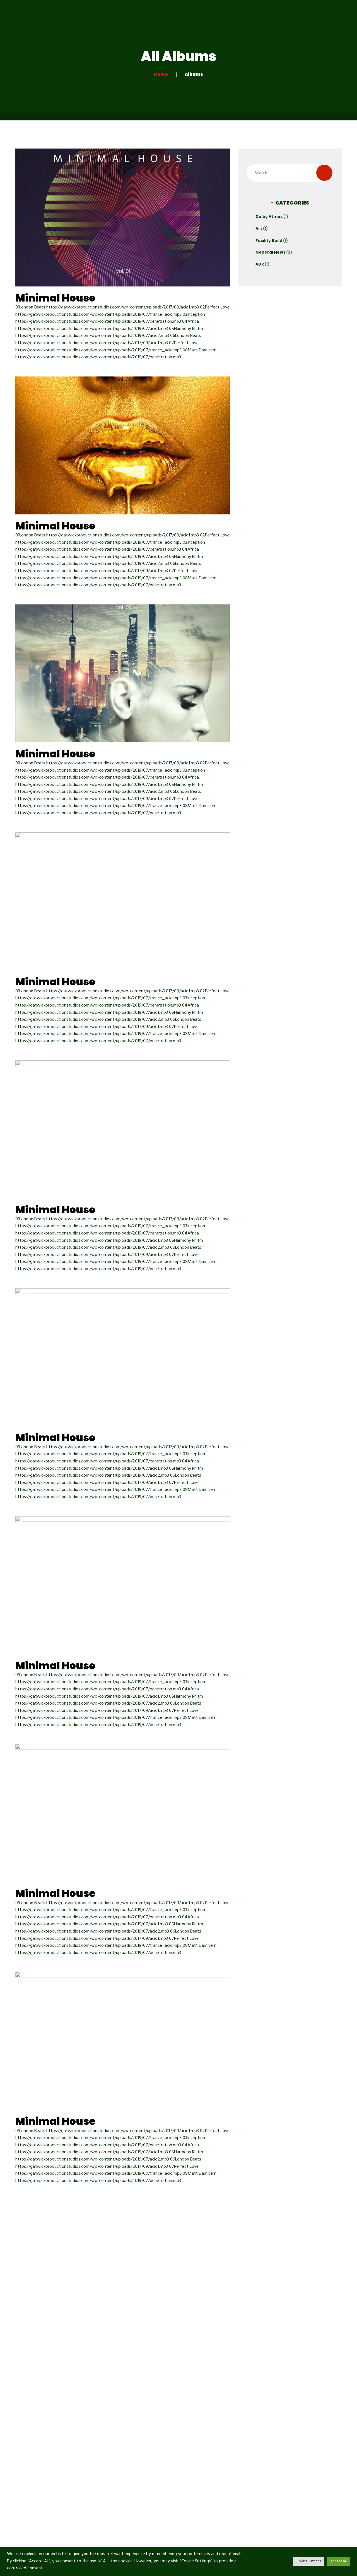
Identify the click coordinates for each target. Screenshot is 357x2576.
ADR (260, 264)
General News (270, 252)
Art (259, 229)
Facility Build (269, 240)
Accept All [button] (339, 2561)
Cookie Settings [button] (309, 2561)
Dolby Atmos (269, 217)
